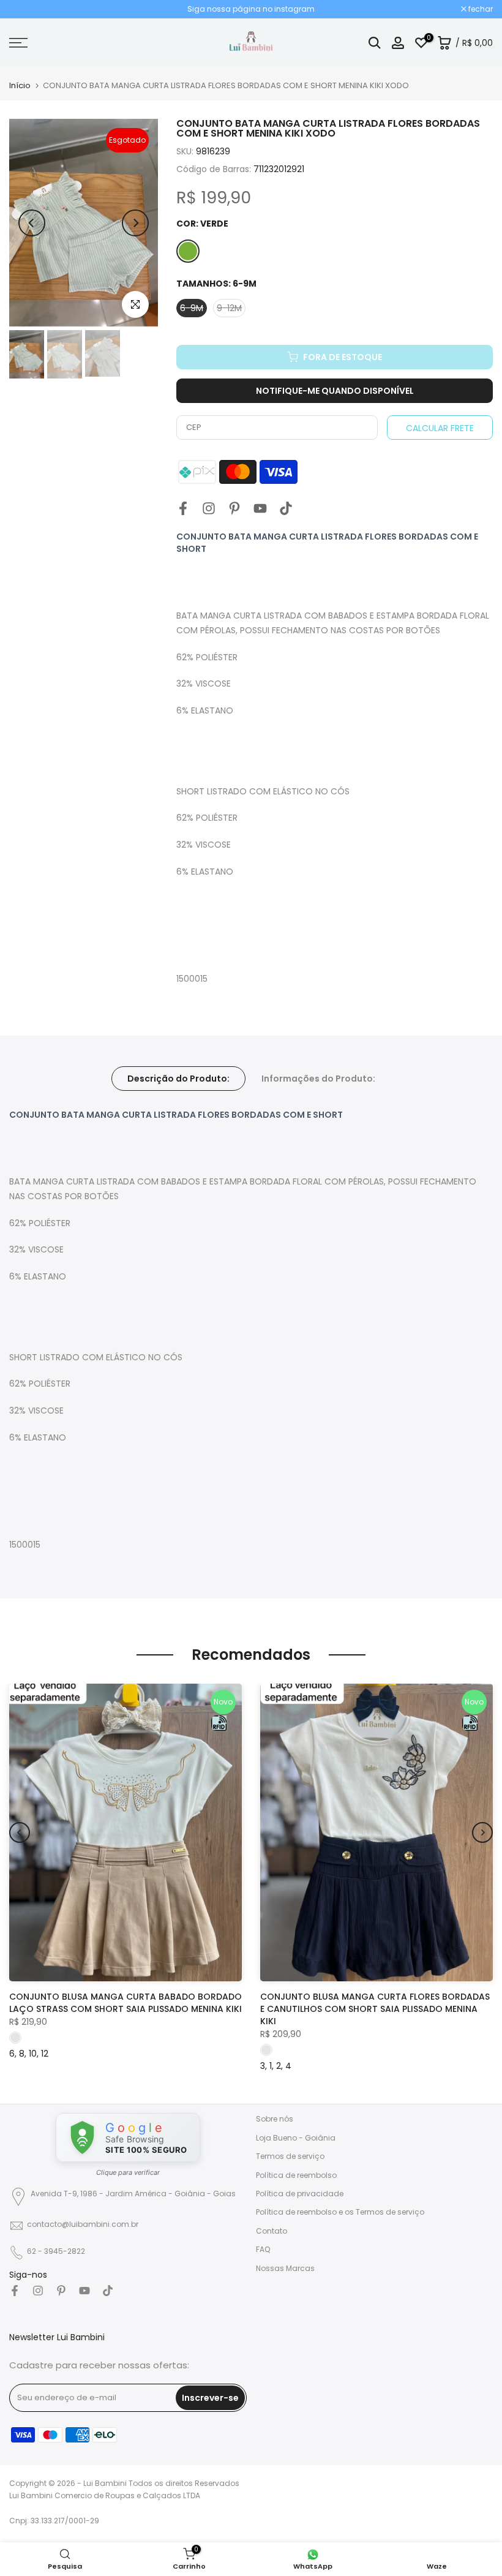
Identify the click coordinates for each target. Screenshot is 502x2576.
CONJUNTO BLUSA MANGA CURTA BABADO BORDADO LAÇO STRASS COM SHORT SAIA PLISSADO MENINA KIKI (125, 2003)
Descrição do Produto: (178, 1078)
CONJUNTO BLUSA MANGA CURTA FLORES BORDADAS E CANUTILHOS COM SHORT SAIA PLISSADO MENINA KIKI (375, 2009)
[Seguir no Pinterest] (234, 508)
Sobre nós (275, 2119)
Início (20, 85)
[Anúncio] (251, 9)
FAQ (263, 2249)
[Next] (135, 223)
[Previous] (32, 223)
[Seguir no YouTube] (260, 508)
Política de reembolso (296, 2175)
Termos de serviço (290, 2156)
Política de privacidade (300, 2194)
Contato (272, 2231)
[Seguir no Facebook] (183, 508)
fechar (28, 9)
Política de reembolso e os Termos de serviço (340, 2212)
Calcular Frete (440, 428)
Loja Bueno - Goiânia (296, 2138)
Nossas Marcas (285, 2268)
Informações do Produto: (318, 1078)
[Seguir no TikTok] (286, 508)
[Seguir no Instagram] (209, 508)
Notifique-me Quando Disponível (335, 391)
